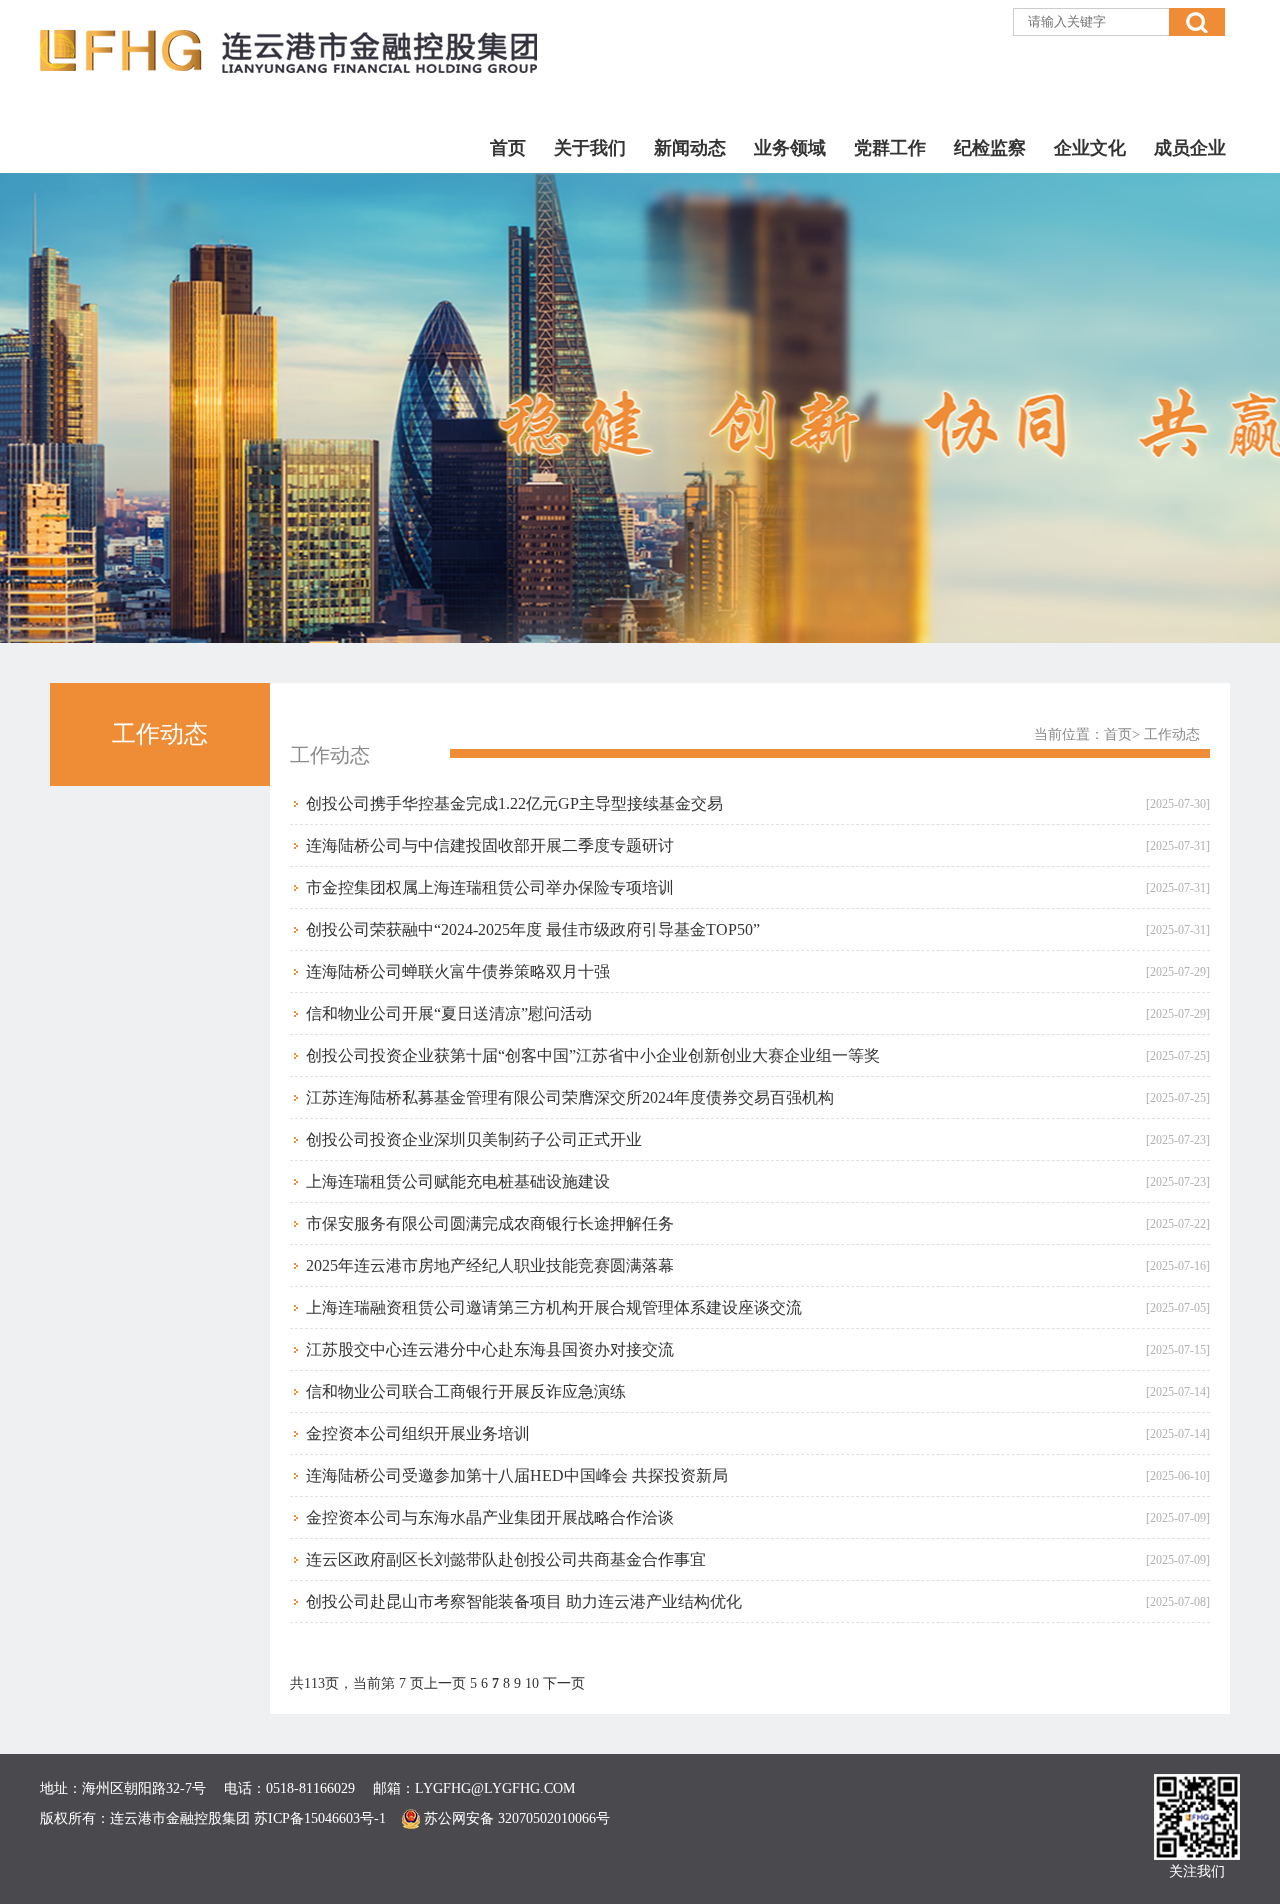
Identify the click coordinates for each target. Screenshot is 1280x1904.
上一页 (445, 1683)
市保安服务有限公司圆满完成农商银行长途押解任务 (490, 1223)
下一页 (564, 1683)
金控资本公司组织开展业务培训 (418, 1433)
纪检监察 (990, 148)
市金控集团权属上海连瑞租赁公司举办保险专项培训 (490, 887)
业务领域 (790, 148)
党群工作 (890, 148)
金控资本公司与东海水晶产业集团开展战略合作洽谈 (490, 1517)
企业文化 (1090, 148)
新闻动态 (690, 148)
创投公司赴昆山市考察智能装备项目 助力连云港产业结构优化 (524, 1601)
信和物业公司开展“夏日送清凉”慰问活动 (449, 1013)
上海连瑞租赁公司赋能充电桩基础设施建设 (458, 1181)
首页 (508, 148)
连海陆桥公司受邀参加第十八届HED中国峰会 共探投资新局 (517, 1475)
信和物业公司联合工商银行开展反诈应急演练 (466, 1391)
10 (532, 1683)
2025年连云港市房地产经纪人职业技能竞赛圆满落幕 (490, 1265)
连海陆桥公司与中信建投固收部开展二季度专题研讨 (490, 845)
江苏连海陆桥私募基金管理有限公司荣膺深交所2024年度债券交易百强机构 (570, 1097)
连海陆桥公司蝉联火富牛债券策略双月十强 (458, 971)
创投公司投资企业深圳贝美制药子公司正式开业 (474, 1139)
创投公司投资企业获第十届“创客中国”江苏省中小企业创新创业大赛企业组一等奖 (593, 1055)
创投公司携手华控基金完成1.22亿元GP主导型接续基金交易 (514, 803)
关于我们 (590, 148)
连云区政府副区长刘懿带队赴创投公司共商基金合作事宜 (506, 1559)
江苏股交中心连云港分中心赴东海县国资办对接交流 (490, 1349)
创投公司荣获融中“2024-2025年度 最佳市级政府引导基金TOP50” (533, 929)
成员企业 (1190, 148)
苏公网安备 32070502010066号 (515, 1818)
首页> (1124, 734)
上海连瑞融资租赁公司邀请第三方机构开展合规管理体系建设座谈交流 (554, 1307)
